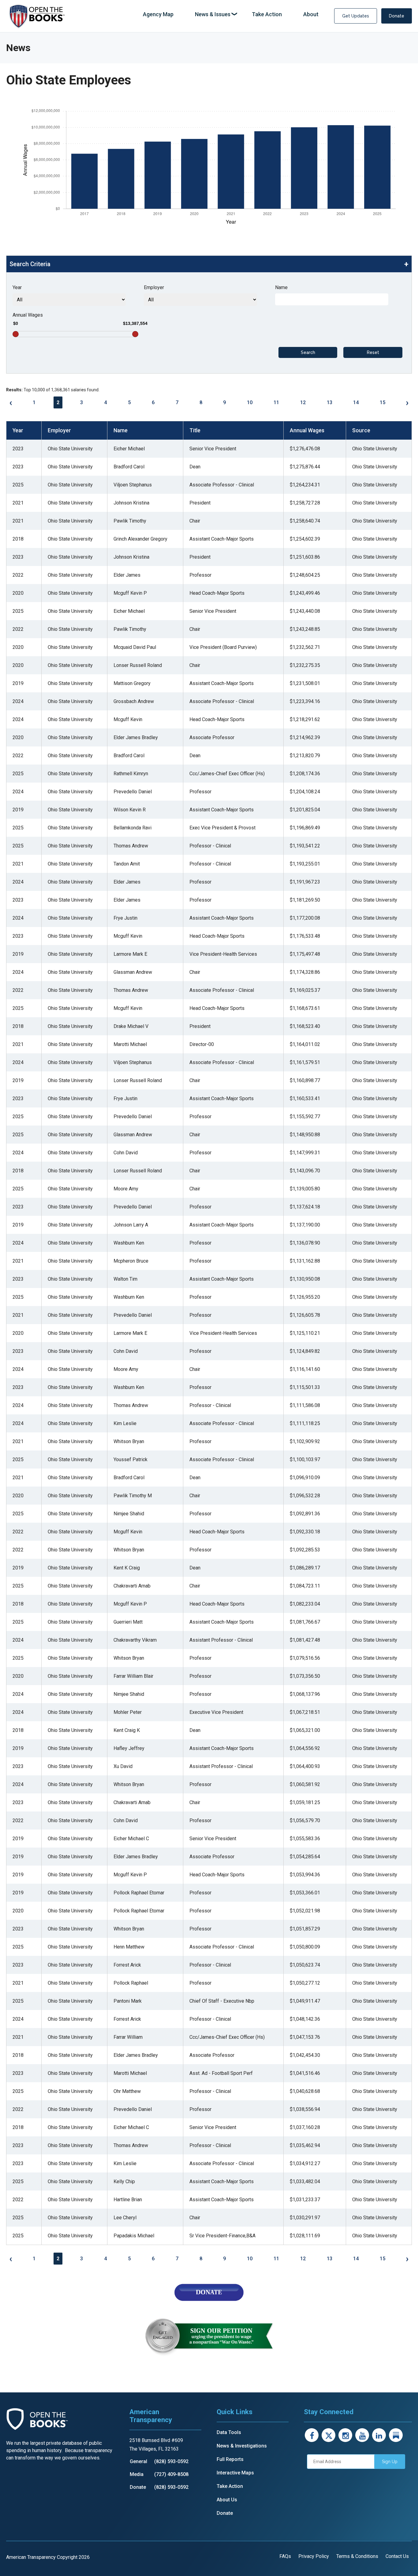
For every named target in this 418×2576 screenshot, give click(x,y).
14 (356, 402)
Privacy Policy (314, 2556)
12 (303, 402)
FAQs (285, 2556)
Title (195, 430)
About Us (227, 2500)
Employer (154, 287)
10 (250, 402)
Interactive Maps (235, 2473)
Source (361, 430)
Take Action (230, 2486)
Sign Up (390, 2462)
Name (281, 287)
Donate (397, 16)
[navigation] (231, 15)
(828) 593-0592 (171, 2461)
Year (17, 287)
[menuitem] (158, 15)
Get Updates (356, 16)
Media (137, 2474)
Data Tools (229, 2432)
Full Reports (230, 2459)
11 (276, 402)
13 (330, 402)
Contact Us (397, 2556)
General (138, 2461)
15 (383, 402)
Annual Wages (28, 315)
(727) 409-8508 (171, 2474)
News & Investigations (242, 2446)
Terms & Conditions (357, 2556)
